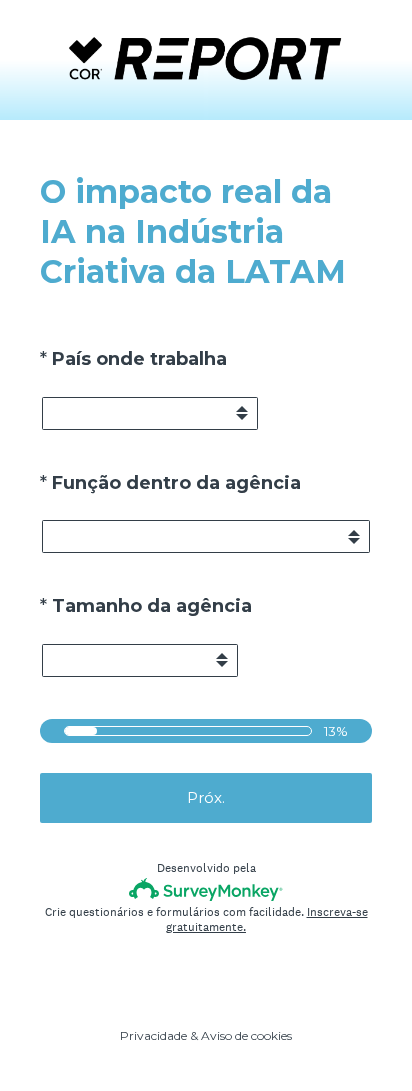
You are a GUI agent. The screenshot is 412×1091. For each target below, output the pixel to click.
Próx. (206, 797)
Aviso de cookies (246, 1035)
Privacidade (153, 1035)
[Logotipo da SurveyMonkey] (206, 889)
